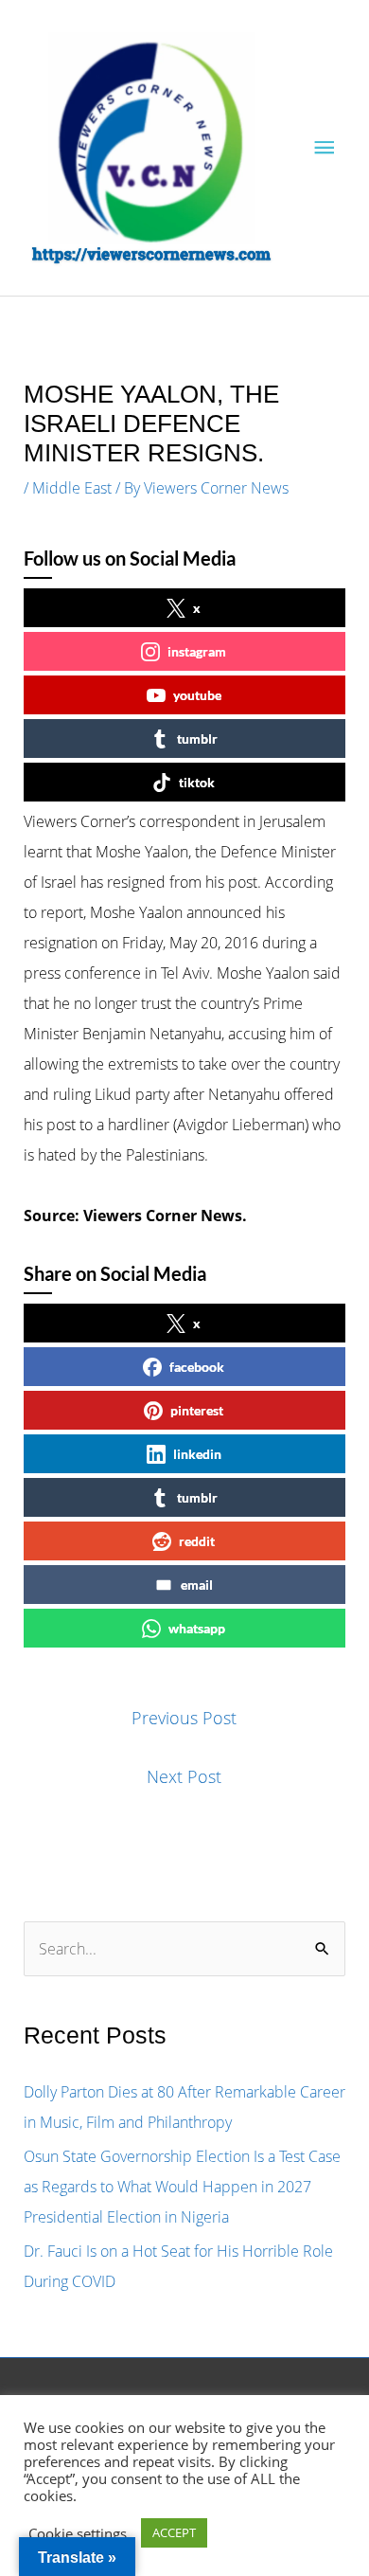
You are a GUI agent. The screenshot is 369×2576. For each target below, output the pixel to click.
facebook (197, 1367)
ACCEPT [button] (174, 2532)
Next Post (184, 1776)
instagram (197, 651)
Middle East (72, 488)
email (197, 1585)
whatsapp (197, 1628)
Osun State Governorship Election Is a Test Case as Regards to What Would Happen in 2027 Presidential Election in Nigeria (182, 2187)
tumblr (197, 739)
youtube (197, 695)
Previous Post (184, 1718)
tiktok (197, 782)
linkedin (197, 1454)
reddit (197, 1541)
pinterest (197, 1410)
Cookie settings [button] (78, 2533)
